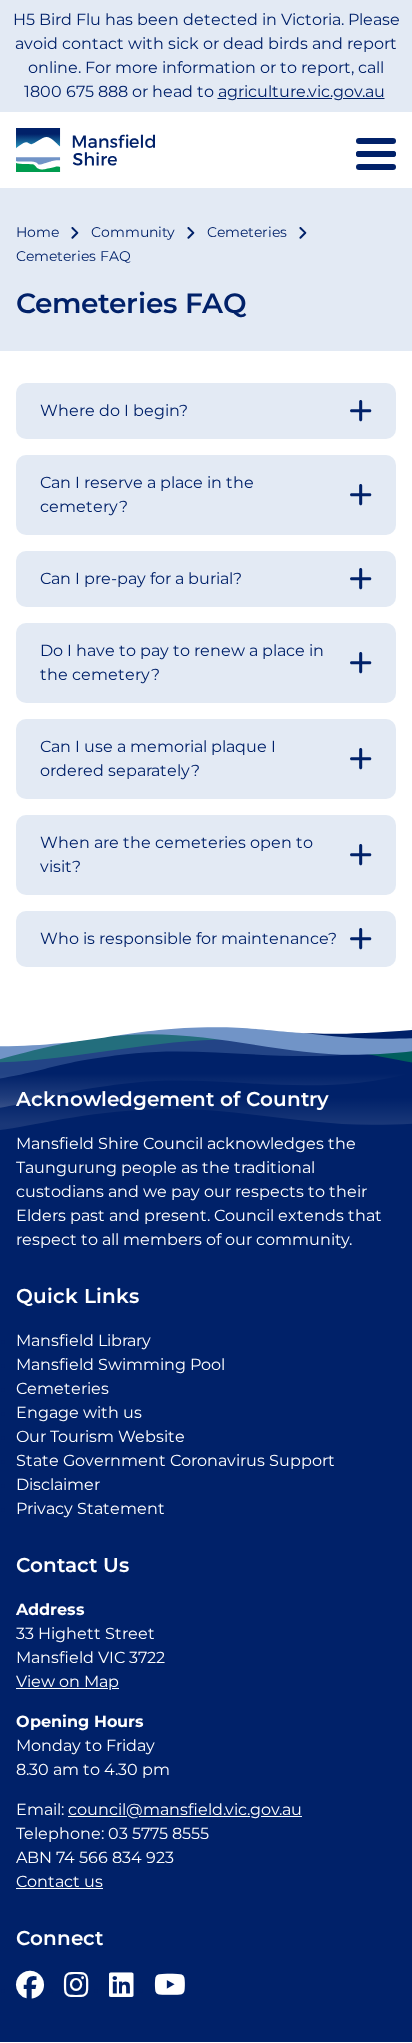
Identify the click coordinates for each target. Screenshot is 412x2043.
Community (133, 232)
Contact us (59, 1881)
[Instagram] (76, 1989)
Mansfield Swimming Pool (120, 1364)
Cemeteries (247, 232)
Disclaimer (58, 1484)
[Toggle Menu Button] (376, 154)
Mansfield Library (83, 1340)
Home (37, 232)
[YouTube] (170, 1989)
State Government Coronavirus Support (175, 1460)
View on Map (67, 1681)
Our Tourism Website (100, 1436)
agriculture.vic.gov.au (301, 91)
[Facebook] (30, 1989)
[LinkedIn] (121, 1989)
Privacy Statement (90, 1508)
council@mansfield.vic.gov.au (185, 1809)
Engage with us (79, 1412)
